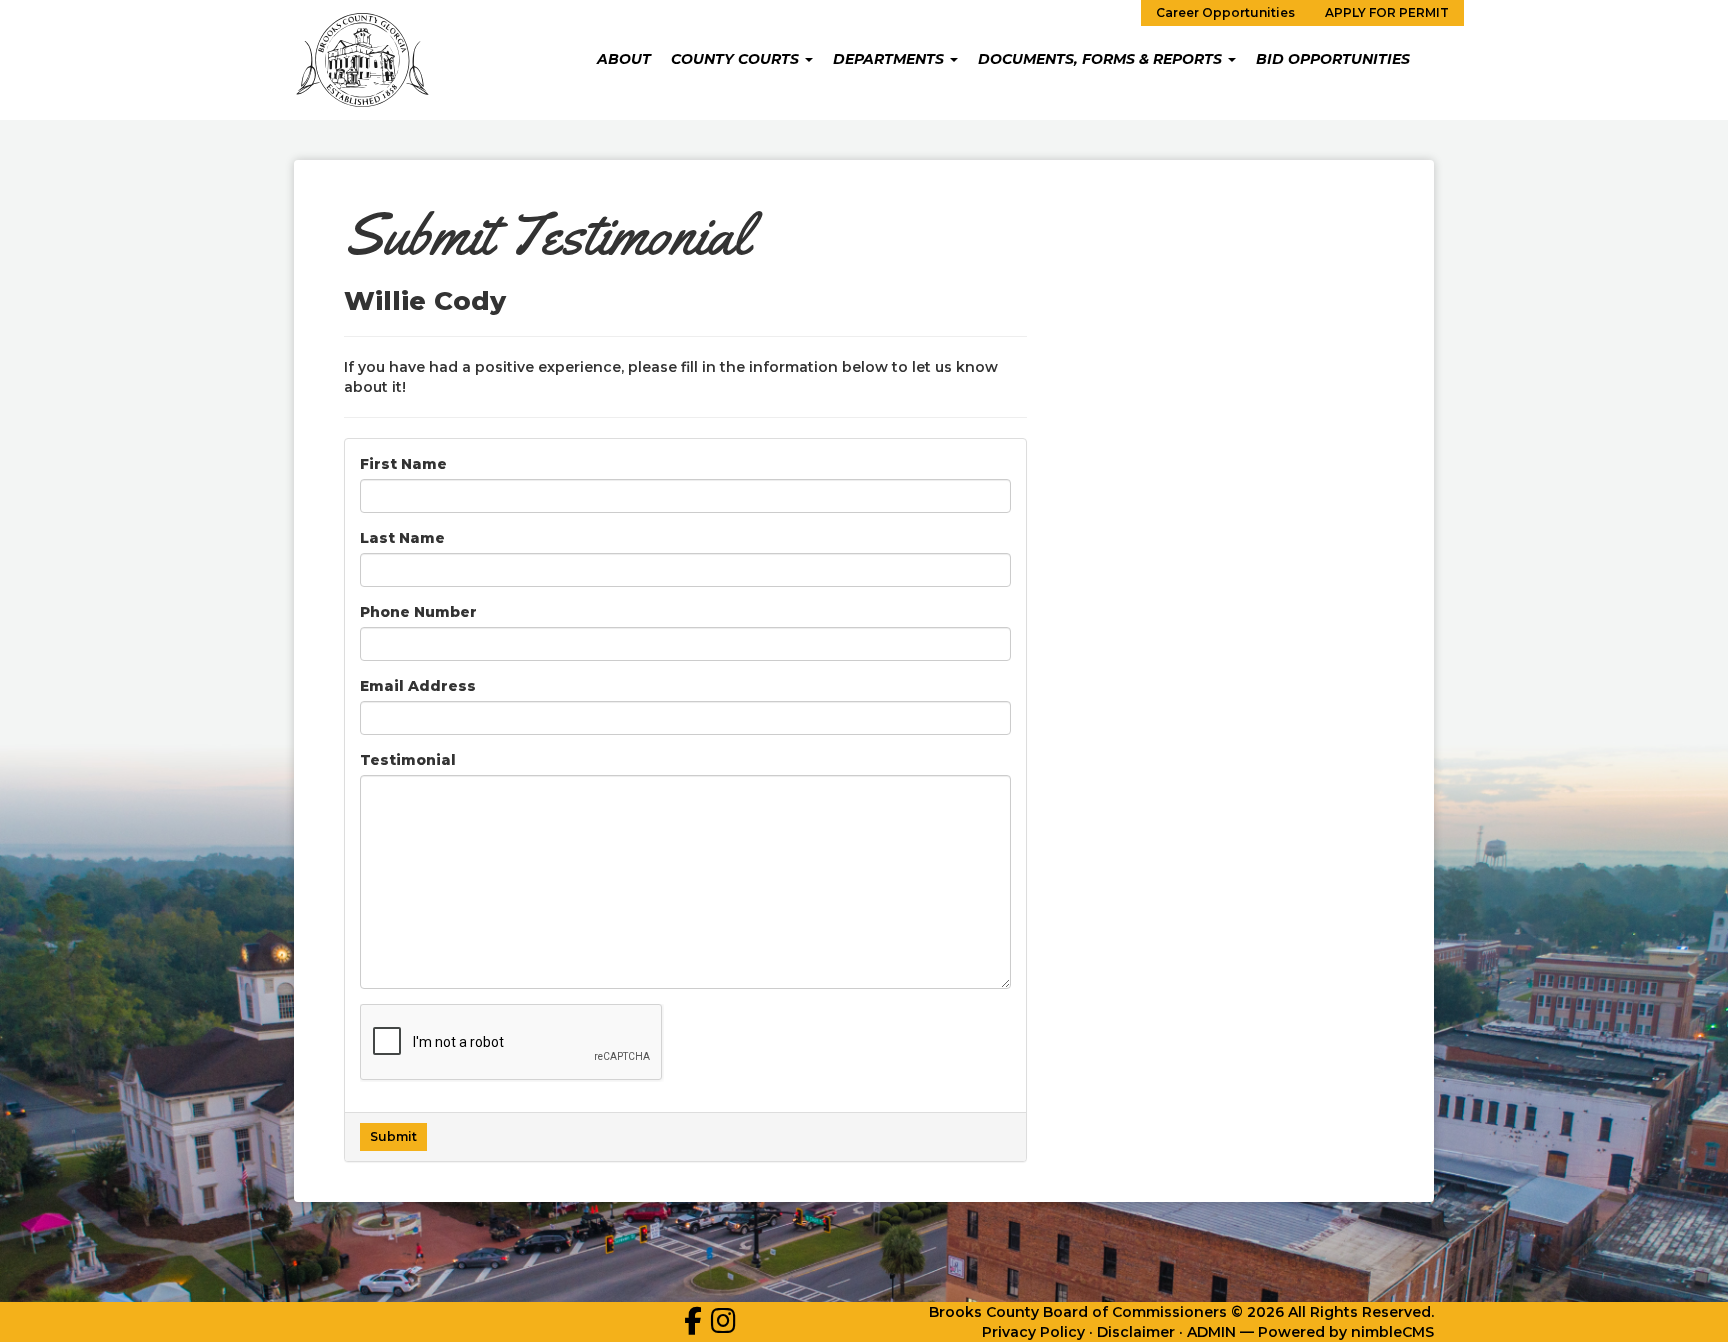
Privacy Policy (1033, 1332)
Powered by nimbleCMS (1346, 1332)
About (624, 59)
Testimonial (408, 760)
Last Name (402, 538)
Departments (890, 59)
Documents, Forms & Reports (1102, 59)
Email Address (418, 686)
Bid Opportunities (1333, 59)
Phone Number (418, 612)
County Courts (737, 59)
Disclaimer (1136, 1332)
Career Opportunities (1225, 12)
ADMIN (1211, 1332)
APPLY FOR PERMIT (1387, 12)
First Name (403, 464)
